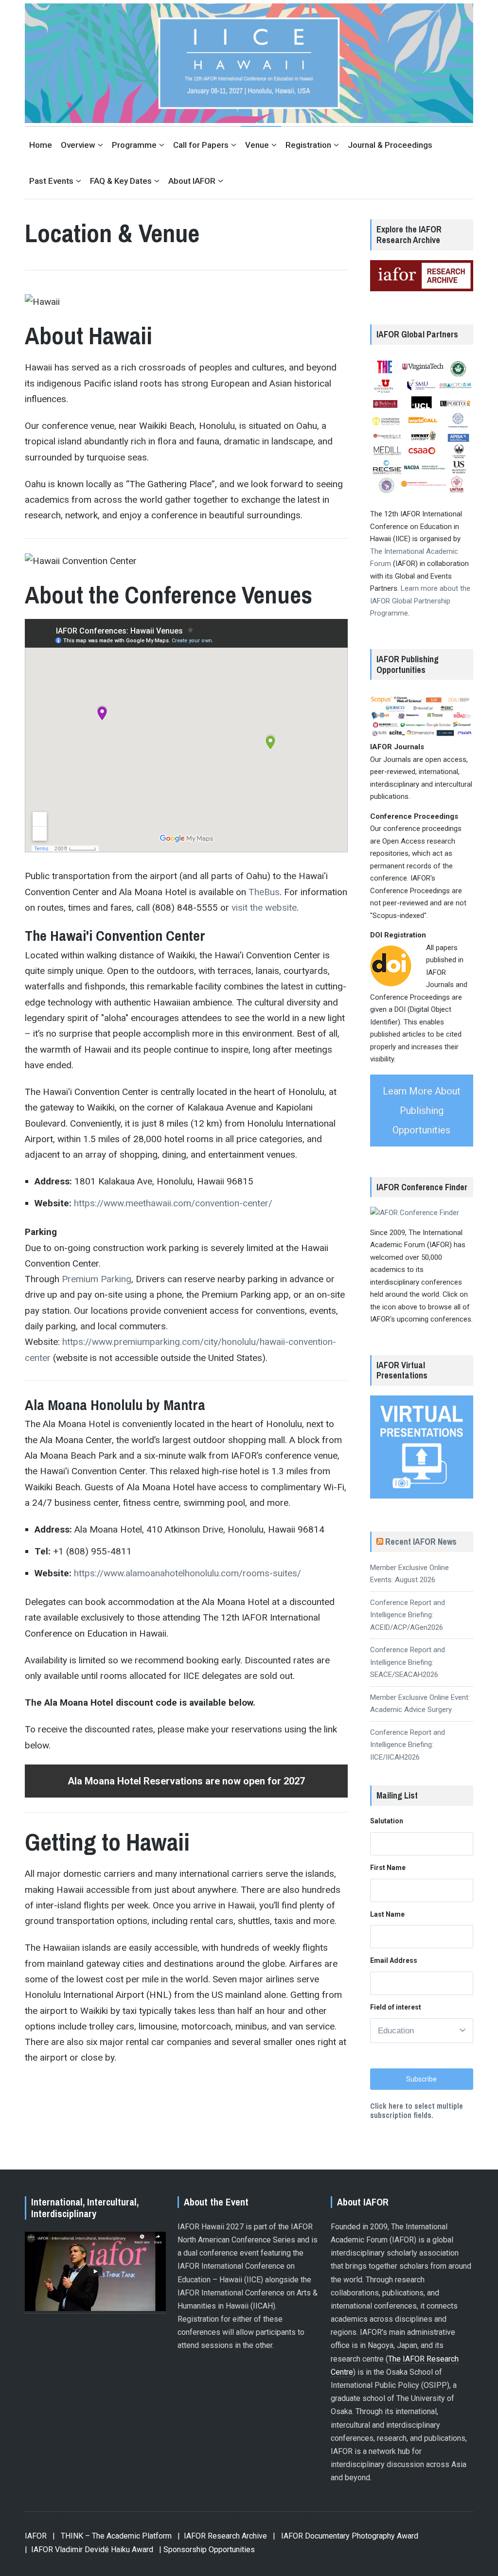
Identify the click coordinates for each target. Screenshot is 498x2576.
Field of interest (396, 2007)
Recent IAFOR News (421, 1542)
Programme (134, 145)
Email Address (394, 1960)
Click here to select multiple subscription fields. (417, 2110)
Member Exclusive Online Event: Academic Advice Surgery (420, 1704)
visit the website (264, 908)
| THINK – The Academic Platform (112, 2536)
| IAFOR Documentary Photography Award (346, 2536)
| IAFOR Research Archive (222, 2536)
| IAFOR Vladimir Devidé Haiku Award (89, 2550)
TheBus (264, 892)
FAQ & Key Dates (121, 181)
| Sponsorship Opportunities (207, 2550)
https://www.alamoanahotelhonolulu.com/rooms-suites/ (187, 1573)
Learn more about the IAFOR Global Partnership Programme (420, 601)
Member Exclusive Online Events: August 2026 (409, 1574)
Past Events (51, 181)
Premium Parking (97, 1279)
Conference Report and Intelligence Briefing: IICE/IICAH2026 (408, 1745)
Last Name (387, 1914)
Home (41, 145)
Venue (257, 145)
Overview (78, 145)
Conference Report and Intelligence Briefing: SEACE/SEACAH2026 (408, 1662)
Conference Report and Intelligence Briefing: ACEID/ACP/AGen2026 (408, 1615)
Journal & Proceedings (390, 145)
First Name (388, 1868)
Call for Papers (201, 145)
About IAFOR (192, 181)
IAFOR (36, 2536)
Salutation (387, 1821)
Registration (308, 145)
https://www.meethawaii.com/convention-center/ (173, 1203)
